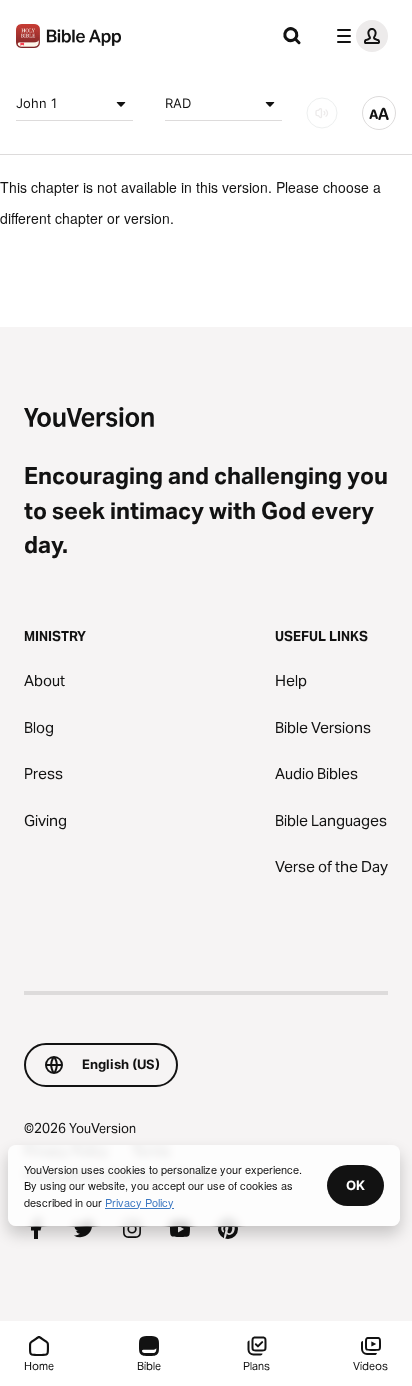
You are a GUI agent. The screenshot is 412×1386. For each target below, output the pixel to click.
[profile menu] (358, 36)
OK (355, 1185)
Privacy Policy (139, 1202)
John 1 (36, 103)
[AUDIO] (322, 113)
